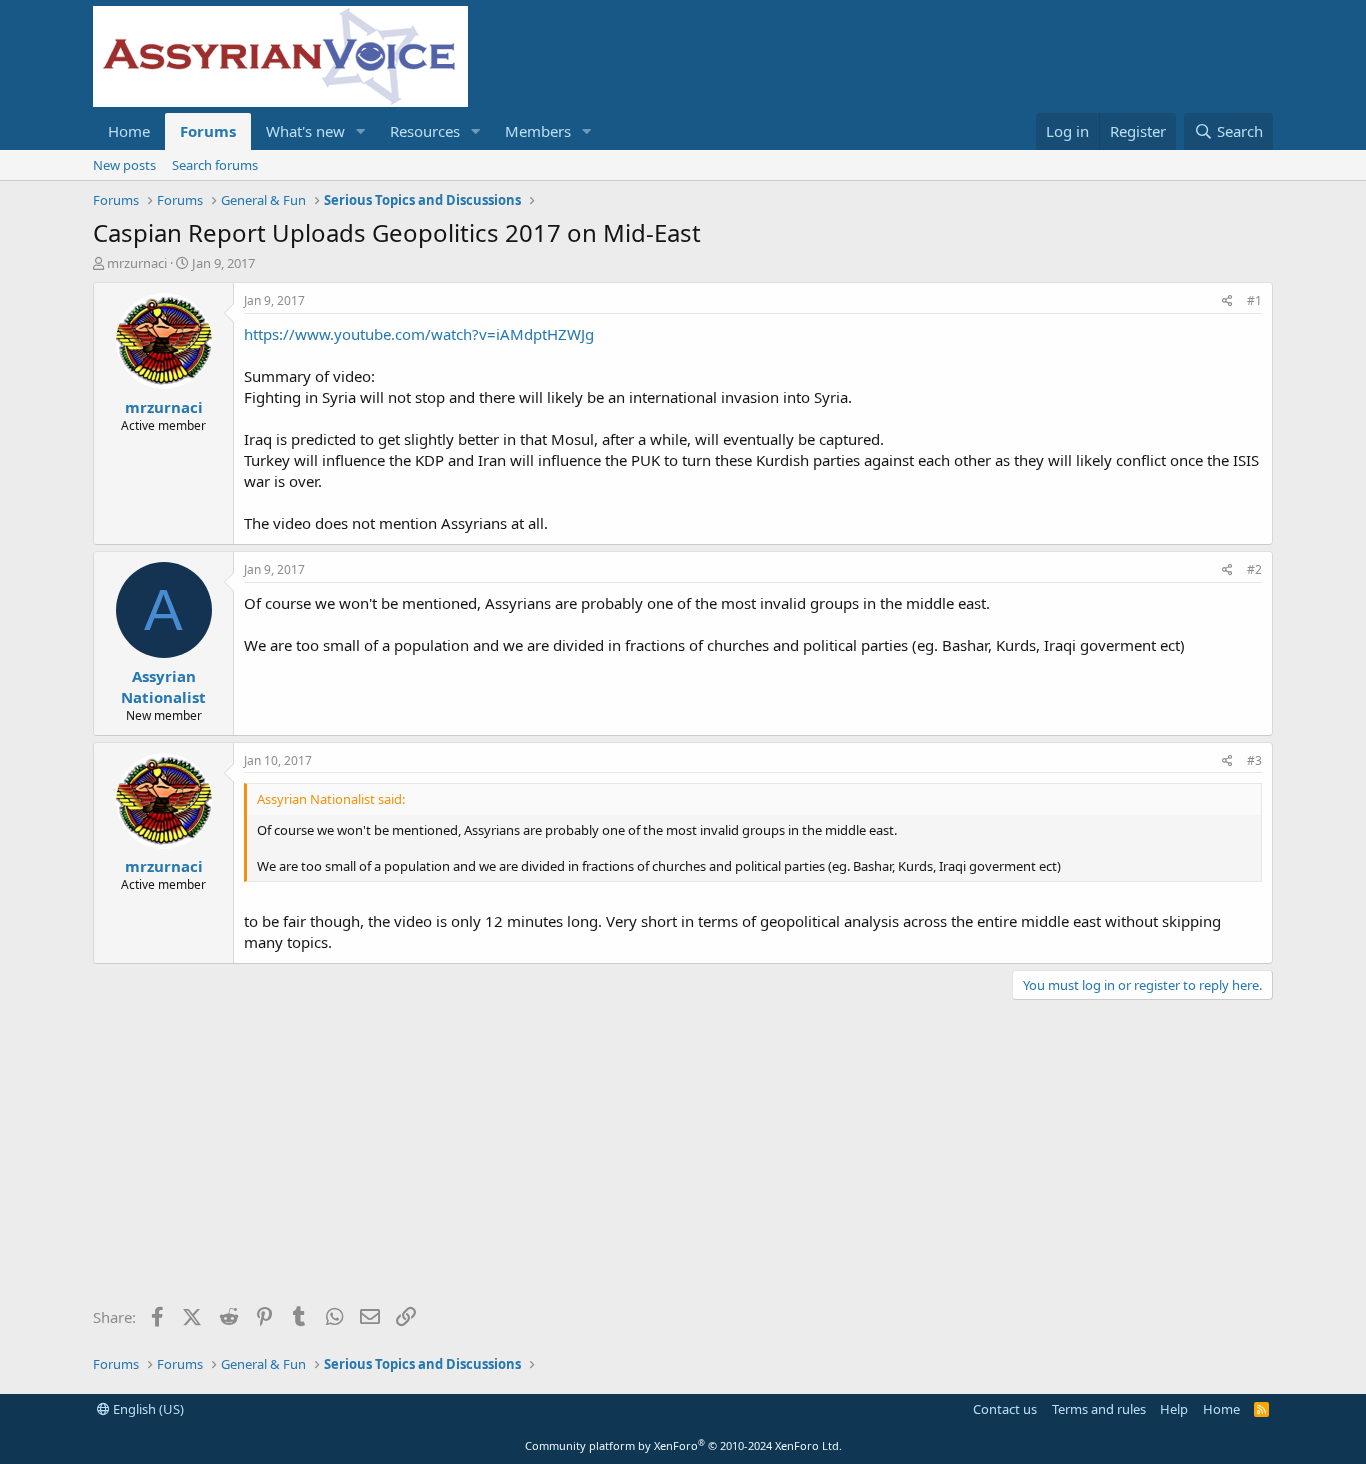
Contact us (1005, 1409)
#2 (1254, 569)
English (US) (147, 1409)
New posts (124, 165)
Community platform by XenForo (683, 1445)
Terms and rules (1099, 1409)
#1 (1254, 300)
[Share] (1227, 301)
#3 (1254, 760)
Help (1174, 1409)
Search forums (215, 165)
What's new (305, 131)
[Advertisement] (683, 1160)
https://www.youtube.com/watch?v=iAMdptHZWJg (419, 334)
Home (129, 131)
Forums (208, 131)
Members (538, 131)
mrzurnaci (137, 263)
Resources (425, 131)
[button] (361, 131)
